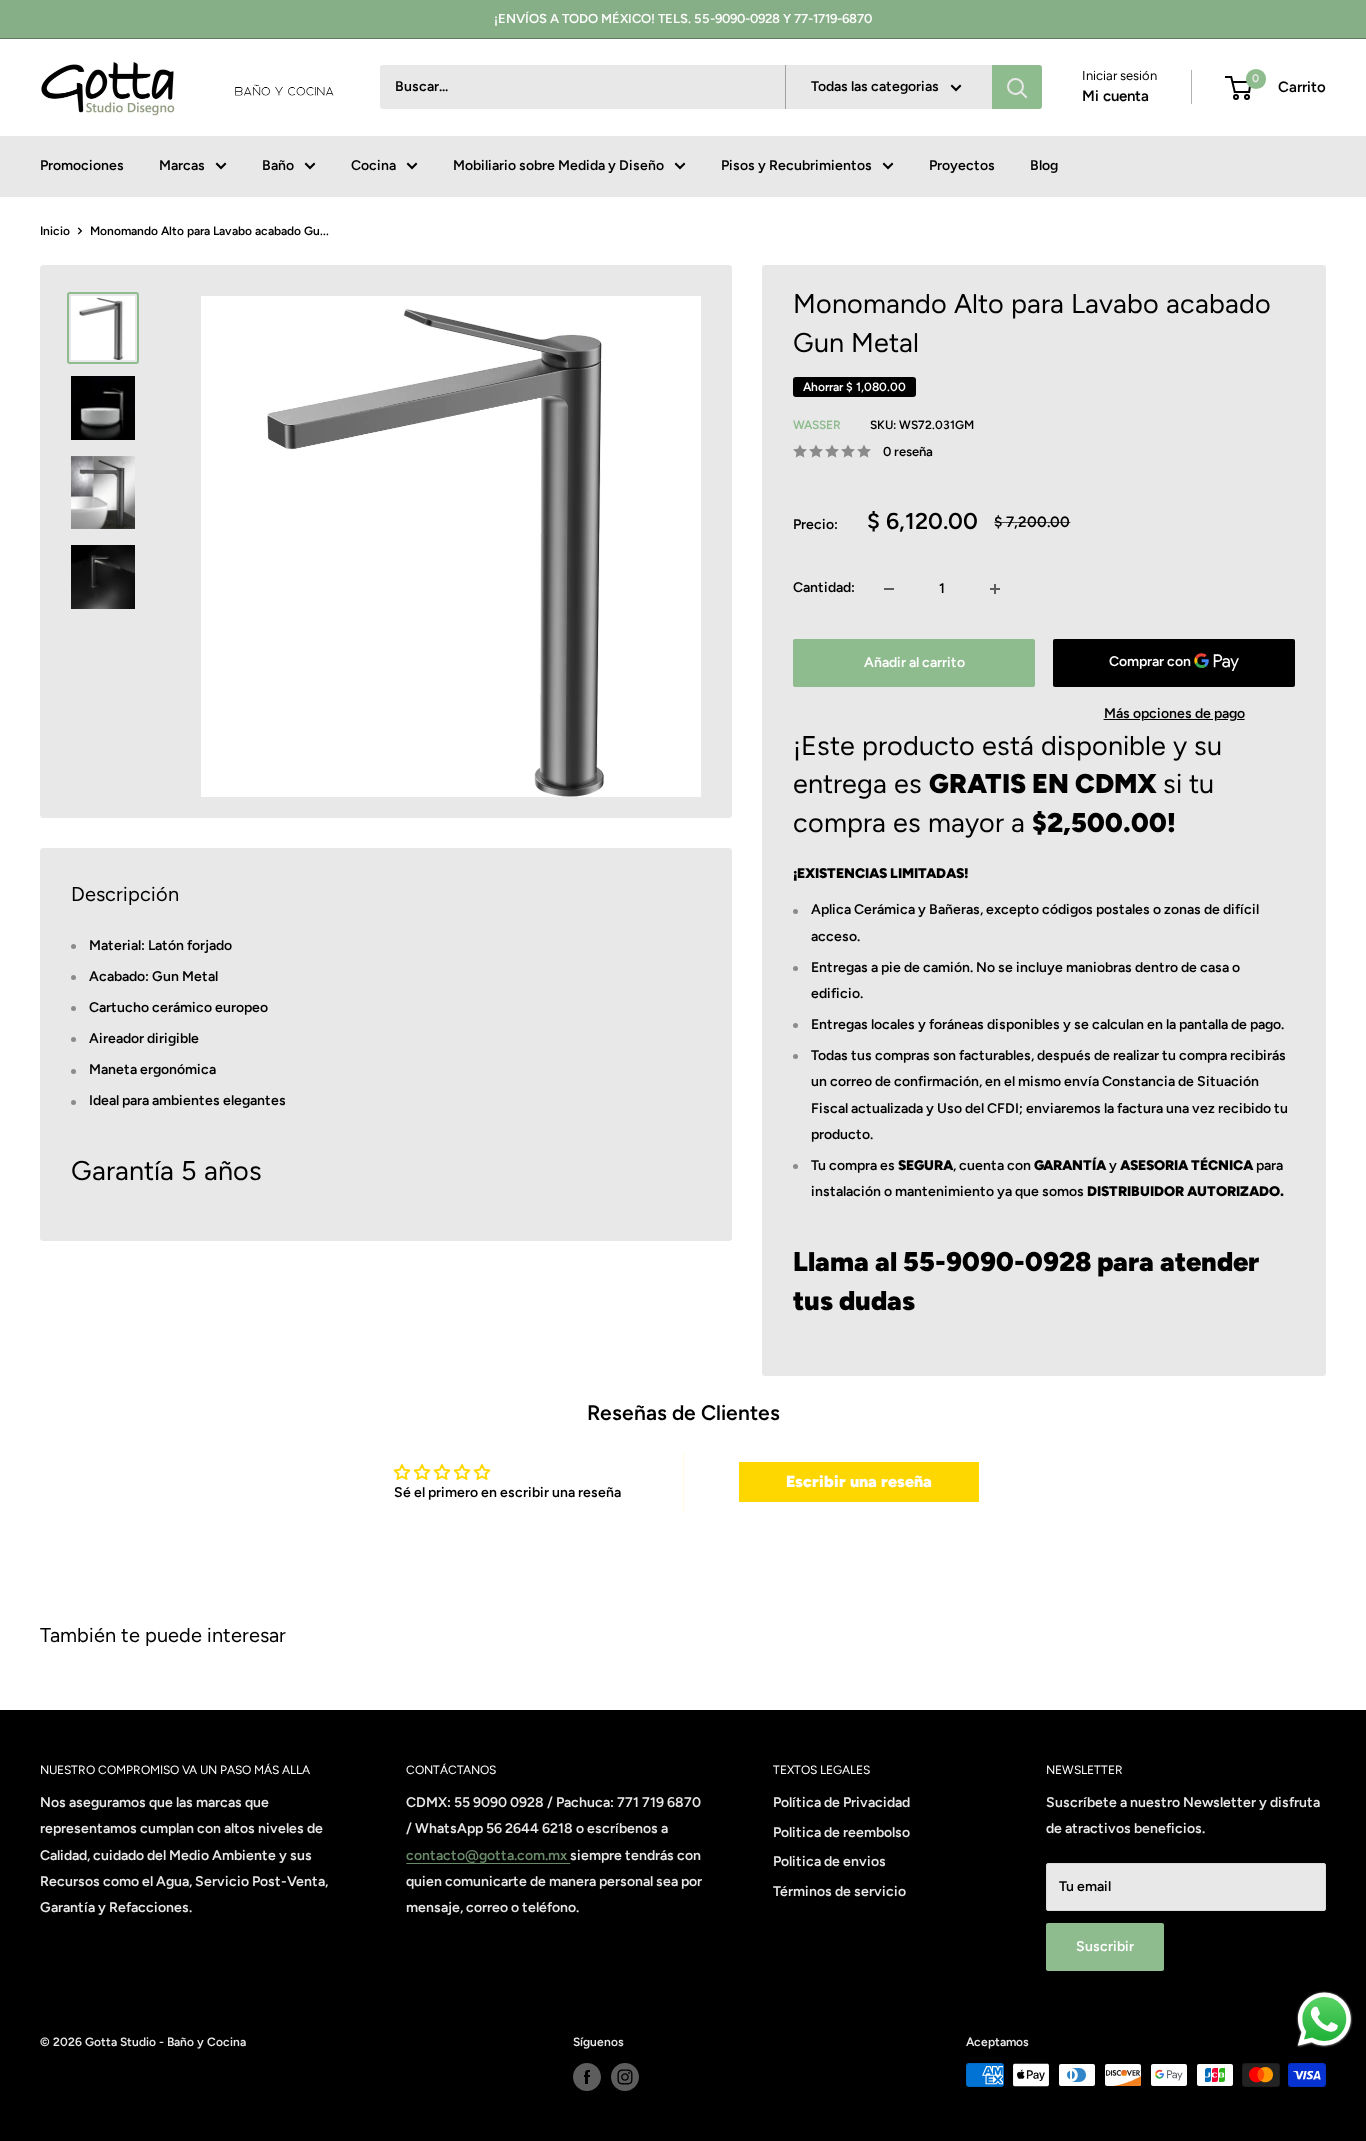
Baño (278, 165)
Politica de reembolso (841, 1832)
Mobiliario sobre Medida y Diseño (558, 165)
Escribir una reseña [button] (859, 1481)
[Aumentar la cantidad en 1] (995, 589)
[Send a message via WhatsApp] (1324, 2019)
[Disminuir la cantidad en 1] (889, 589)
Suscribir (1105, 1946)
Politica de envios (829, 1861)
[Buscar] (1017, 88)
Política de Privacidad (841, 1802)
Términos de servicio (839, 1891)
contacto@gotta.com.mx (488, 1855)
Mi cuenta (1115, 97)
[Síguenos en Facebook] (587, 2077)
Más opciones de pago (1174, 713)
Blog (1044, 165)
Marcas (182, 165)
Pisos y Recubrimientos (796, 165)
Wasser (817, 425)
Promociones (82, 165)
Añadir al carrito (914, 662)
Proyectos (962, 165)
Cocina (373, 165)
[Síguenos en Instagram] (625, 2077)
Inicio (55, 231)
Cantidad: (824, 587)
